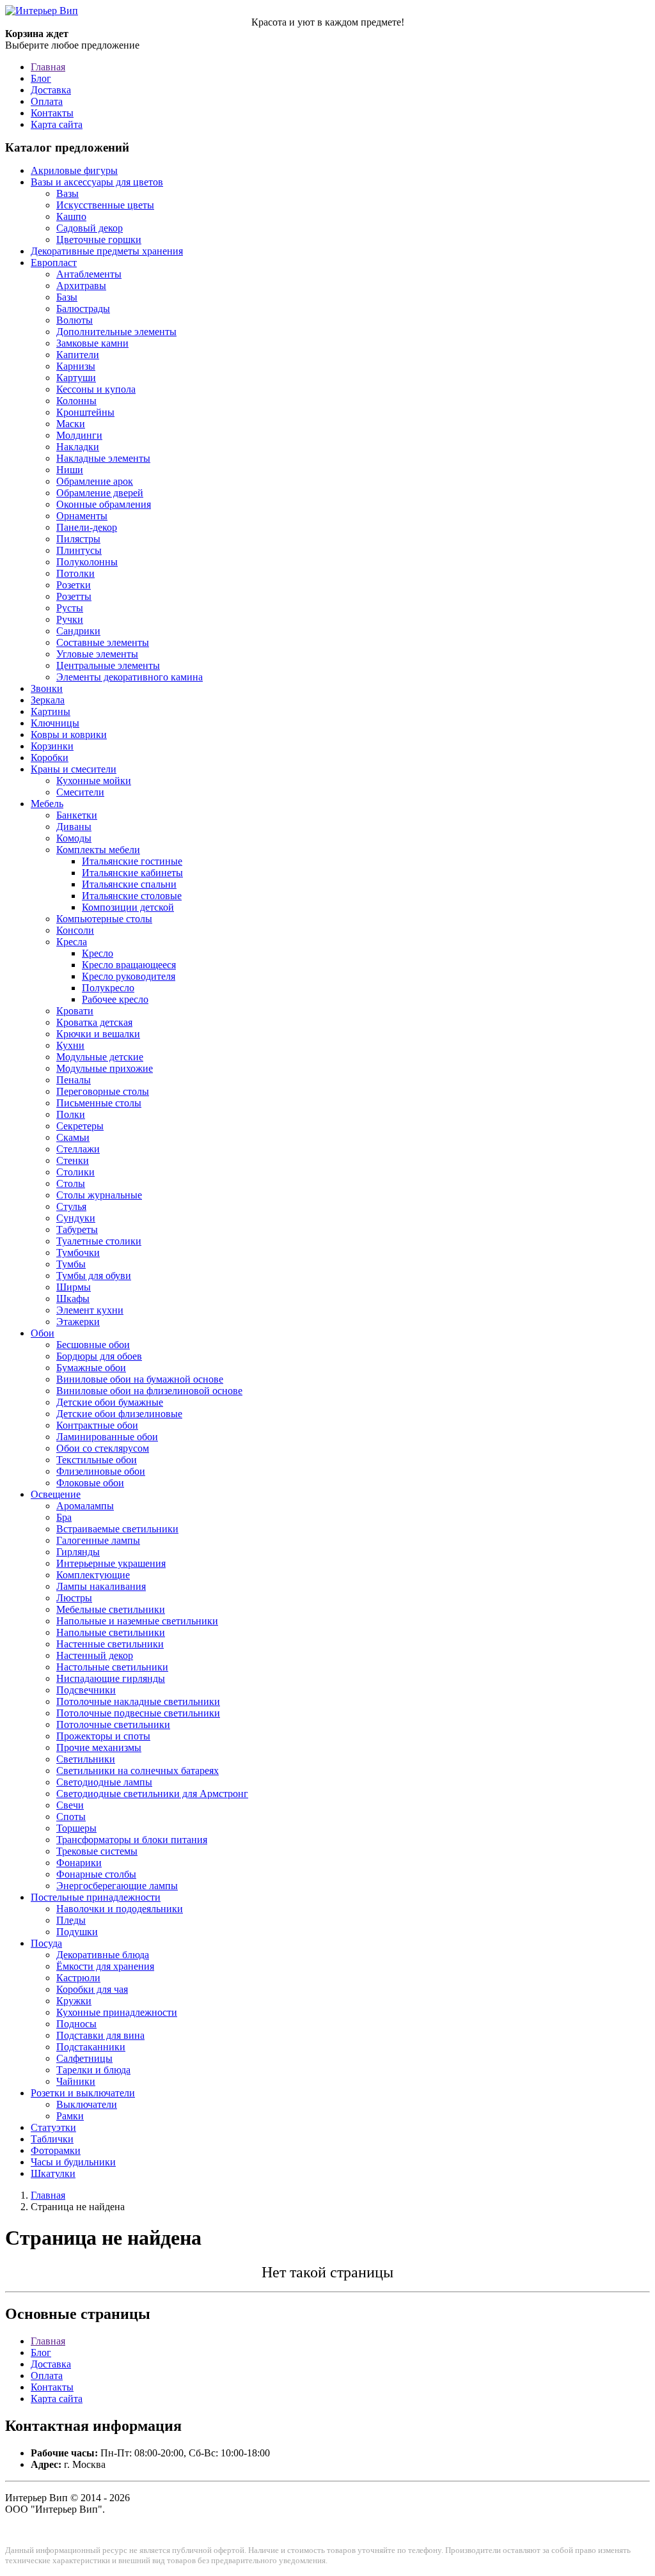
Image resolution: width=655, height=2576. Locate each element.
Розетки (74, 585)
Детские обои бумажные (110, 1402)
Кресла (72, 942)
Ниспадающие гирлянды (111, 1678)
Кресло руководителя (129, 976)
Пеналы (74, 1080)
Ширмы (74, 1287)
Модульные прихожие (105, 1068)
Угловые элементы (97, 654)
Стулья (71, 1206)
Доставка (51, 90)
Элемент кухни (90, 1310)
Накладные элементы (103, 458)
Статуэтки (53, 2127)
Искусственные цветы (105, 205)
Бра (64, 1517)
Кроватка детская (94, 1022)
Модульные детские (100, 1057)
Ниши (70, 470)
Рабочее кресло (115, 999)
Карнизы (76, 366)
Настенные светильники (110, 1644)
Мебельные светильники (111, 1609)
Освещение (56, 1494)
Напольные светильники (111, 1632)
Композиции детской (128, 907)
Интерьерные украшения (111, 1563)
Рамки (70, 2116)
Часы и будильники (73, 2162)
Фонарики (79, 1863)
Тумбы (71, 1264)
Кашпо (71, 216)
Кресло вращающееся (129, 965)
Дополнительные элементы (116, 332)
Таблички (52, 2139)
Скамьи (73, 1137)
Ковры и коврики (69, 734)
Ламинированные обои (107, 1437)
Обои (43, 1333)
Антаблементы (89, 274)
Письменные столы (99, 1103)
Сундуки (76, 1218)
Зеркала (48, 700)
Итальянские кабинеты (132, 873)
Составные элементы (103, 642)
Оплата (47, 101)
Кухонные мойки (94, 781)
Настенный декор (95, 1655)
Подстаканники (91, 2047)
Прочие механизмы (99, 1747)
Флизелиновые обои (101, 1471)
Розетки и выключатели (83, 2093)
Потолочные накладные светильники (138, 1701)
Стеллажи (78, 1149)
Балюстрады (83, 309)
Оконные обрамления (104, 504)
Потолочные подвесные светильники (138, 1713)
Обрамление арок (95, 481)
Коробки (50, 758)
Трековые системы (97, 1851)
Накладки (78, 447)
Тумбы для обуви (94, 1276)
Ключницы (55, 723)
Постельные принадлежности (96, 1897)
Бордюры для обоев (99, 1356)
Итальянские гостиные (132, 861)
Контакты (52, 113)
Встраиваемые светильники (117, 1529)
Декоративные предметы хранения (107, 251)
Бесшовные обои (93, 1345)
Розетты (74, 596)
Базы (67, 297)
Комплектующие (93, 1575)
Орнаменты (82, 516)
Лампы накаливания (101, 1586)
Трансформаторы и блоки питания (132, 1840)
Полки (71, 1114)
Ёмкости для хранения (105, 1966)
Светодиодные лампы (104, 1782)
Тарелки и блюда (93, 2070)
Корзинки (52, 746)
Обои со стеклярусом (103, 1448)
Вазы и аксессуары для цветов (97, 182)
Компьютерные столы (104, 919)
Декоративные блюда (103, 1955)
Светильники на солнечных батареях (138, 1771)
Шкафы (73, 1299)
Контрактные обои (97, 1425)
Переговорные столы (103, 1091)
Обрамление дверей (100, 493)
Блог (41, 78)
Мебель (47, 804)
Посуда (46, 1943)
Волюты (75, 320)
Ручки (70, 619)
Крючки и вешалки (98, 1034)
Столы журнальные (99, 1195)
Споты (71, 1817)
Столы (71, 1183)
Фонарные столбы (96, 1874)
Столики (75, 1172)
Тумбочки (78, 1253)
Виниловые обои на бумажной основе (140, 1379)
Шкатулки (53, 2173)
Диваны (74, 827)
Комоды (74, 838)
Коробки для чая (92, 1989)
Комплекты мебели (98, 850)
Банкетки (77, 815)
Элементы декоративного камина (130, 677)
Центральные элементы (108, 665)
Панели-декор (87, 527)
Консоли (75, 930)
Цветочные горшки (99, 240)
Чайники (76, 2081)
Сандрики (78, 631)
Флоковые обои (90, 1483)
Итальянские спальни (129, 884)
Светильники (86, 1759)
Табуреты (77, 1229)
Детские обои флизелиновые (119, 1414)
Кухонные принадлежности (117, 2012)
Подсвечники (86, 1690)
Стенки (73, 1160)
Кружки (74, 2001)
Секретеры (80, 1126)
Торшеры (76, 1828)
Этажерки (78, 1322)
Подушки (77, 1932)
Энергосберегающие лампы (117, 1886)
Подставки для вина (100, 2035)
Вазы (67, 193)
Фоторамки (56, 2150)
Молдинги (79, 435)
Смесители (80, 792)
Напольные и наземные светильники (137, 1621)
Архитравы (81, 286)
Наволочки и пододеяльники (120, 1909)
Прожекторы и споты (103, 1736)
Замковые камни (92, 343)
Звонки (47, 688)
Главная (48, 67)
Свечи (70, 1805)
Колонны (76, 401)
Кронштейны (85, 412)
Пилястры (78, 539)
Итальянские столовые (132, 896)
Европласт (54, 263)
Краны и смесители (74, 769)
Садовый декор (90, 228)
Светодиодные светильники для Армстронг (152, 1794)
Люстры (74, 1598)
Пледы (71, 1920)
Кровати (75, 1011)
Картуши (76, 378)
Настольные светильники (112, 1667)
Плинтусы (79, 550)
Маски (71, 424)
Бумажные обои (91, 1368)
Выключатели (87, 2104)
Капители (78, 355)
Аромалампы (85, 1506)
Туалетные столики (99, 1241)
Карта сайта (57, 124)
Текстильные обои (97, 1460)
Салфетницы (84, 2058)
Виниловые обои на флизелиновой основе (149, 1391)
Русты (70, 608)
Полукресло (108, 988)
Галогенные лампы (98, 1540)
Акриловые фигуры (74, 170)
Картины (51, 711)
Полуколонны (87, 562)
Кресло (98, 953)
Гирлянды (78, 1552)
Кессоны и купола (96, 389)
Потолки (75, 573)
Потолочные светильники (113, 1724)
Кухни (70, 1045)
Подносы (76, 2024)
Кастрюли (78, 1978)
